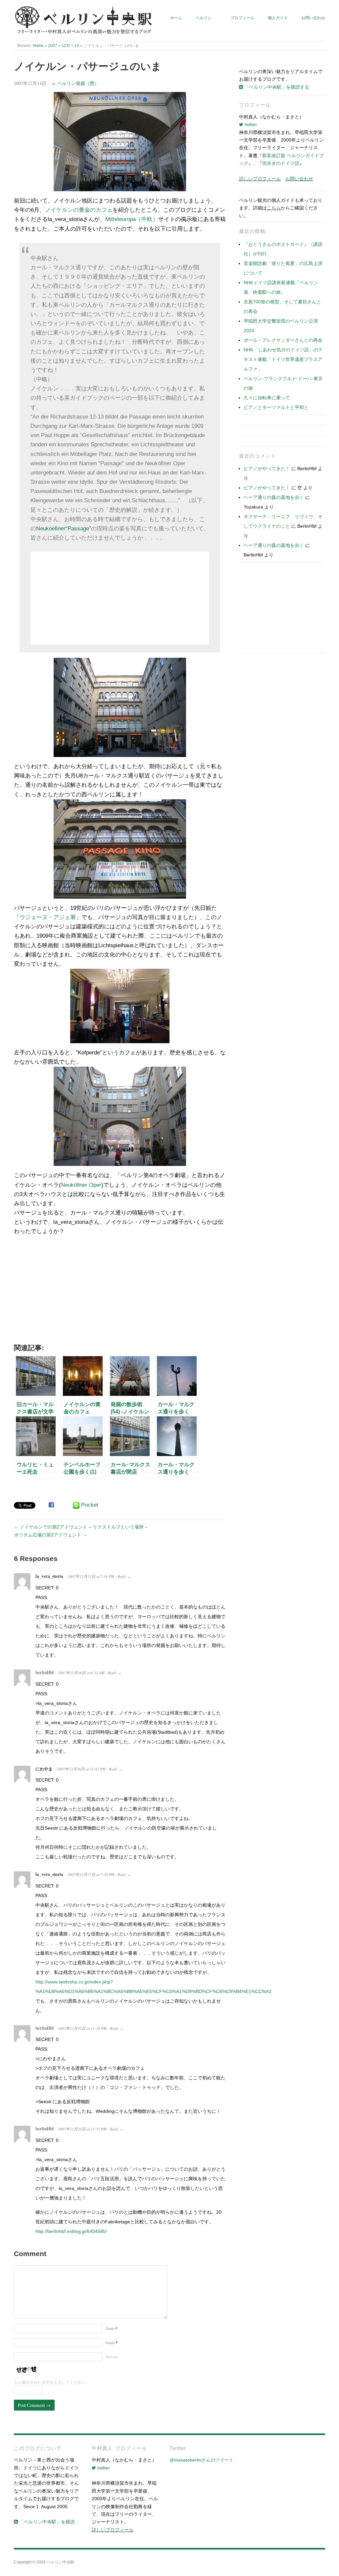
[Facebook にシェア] (51, 1505)
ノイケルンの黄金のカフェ (79, 210)
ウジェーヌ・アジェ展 (48, 917)
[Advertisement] (120, 598)
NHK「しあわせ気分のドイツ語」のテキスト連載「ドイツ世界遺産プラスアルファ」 (283, 359)
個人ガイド (278, 18)
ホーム (176, 18)
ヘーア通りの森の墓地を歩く (274, 497)
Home (38, 45)
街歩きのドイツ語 (281, 163)
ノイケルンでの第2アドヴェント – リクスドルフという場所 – (84, 1527)
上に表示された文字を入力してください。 (52, 2382)
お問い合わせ (313, 18)
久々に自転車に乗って (267, 398)
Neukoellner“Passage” (64, 529)
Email (112, 2343)
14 (77, 45)
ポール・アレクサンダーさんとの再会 (283, 340)
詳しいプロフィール (260, 179)
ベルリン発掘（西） (78, 83)
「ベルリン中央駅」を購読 (46, 2522)
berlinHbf (45, 1672)
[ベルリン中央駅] (84, 21)
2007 (53, 45)
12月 (66, 45)
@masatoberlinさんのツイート (202, 2460)
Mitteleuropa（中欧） (132, 219)
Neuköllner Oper (81, 1185)
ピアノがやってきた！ (267, 468)
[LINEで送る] (76, 1505)
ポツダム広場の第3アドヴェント (48, 1535)
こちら (274, 208)
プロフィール (242, 18)
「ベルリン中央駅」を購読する (276, 87)
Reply (122, 1576)
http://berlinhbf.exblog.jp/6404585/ (71, 2231)
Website (112, 2357)
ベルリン (204, 18)
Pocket (90, 1505)
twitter (250, 124)
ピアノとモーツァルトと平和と (276, 407)
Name (112, 2328)
